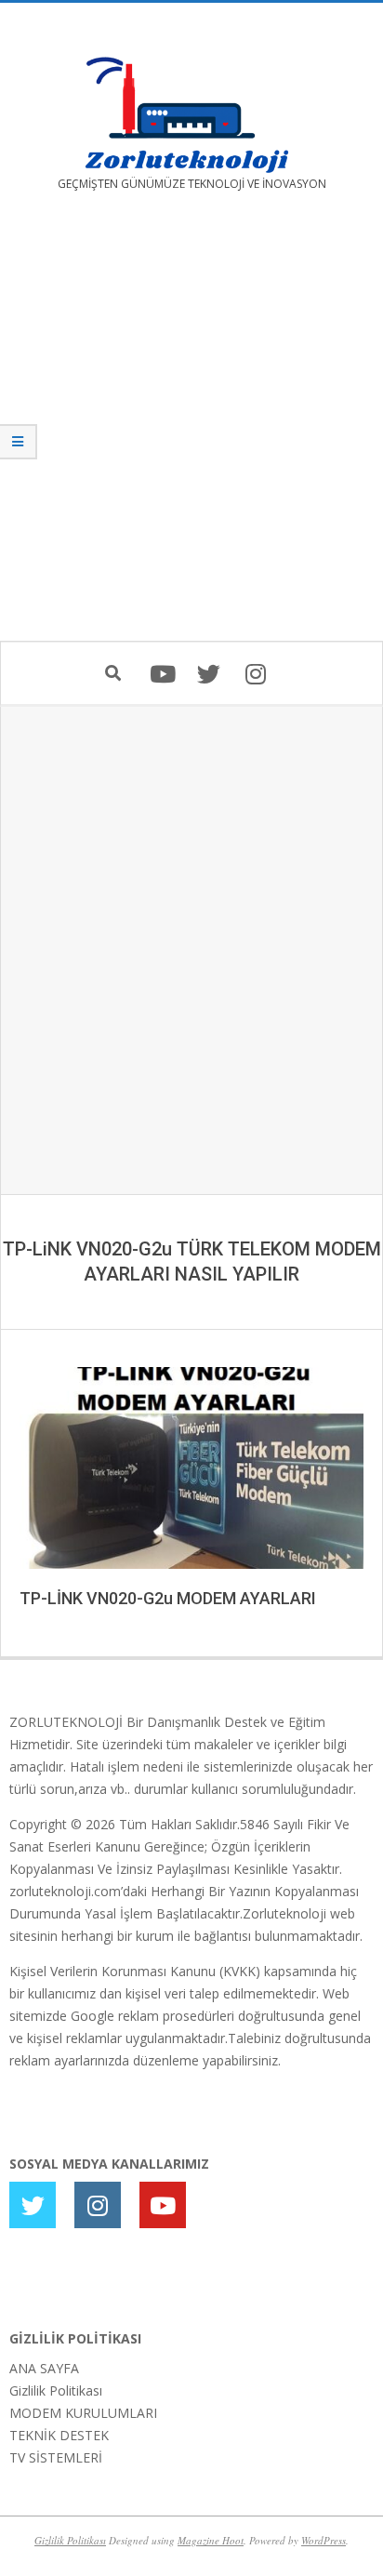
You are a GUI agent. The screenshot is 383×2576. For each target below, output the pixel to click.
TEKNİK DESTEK (59, 2435)
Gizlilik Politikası (56, 2390)
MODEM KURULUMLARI (83, 2413)
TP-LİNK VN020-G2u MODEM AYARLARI (168, 1598)
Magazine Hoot (211, 2540)
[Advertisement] (191, 430)
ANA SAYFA (44, 2368)
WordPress (324, 2540)
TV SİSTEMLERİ (56, 2457)
